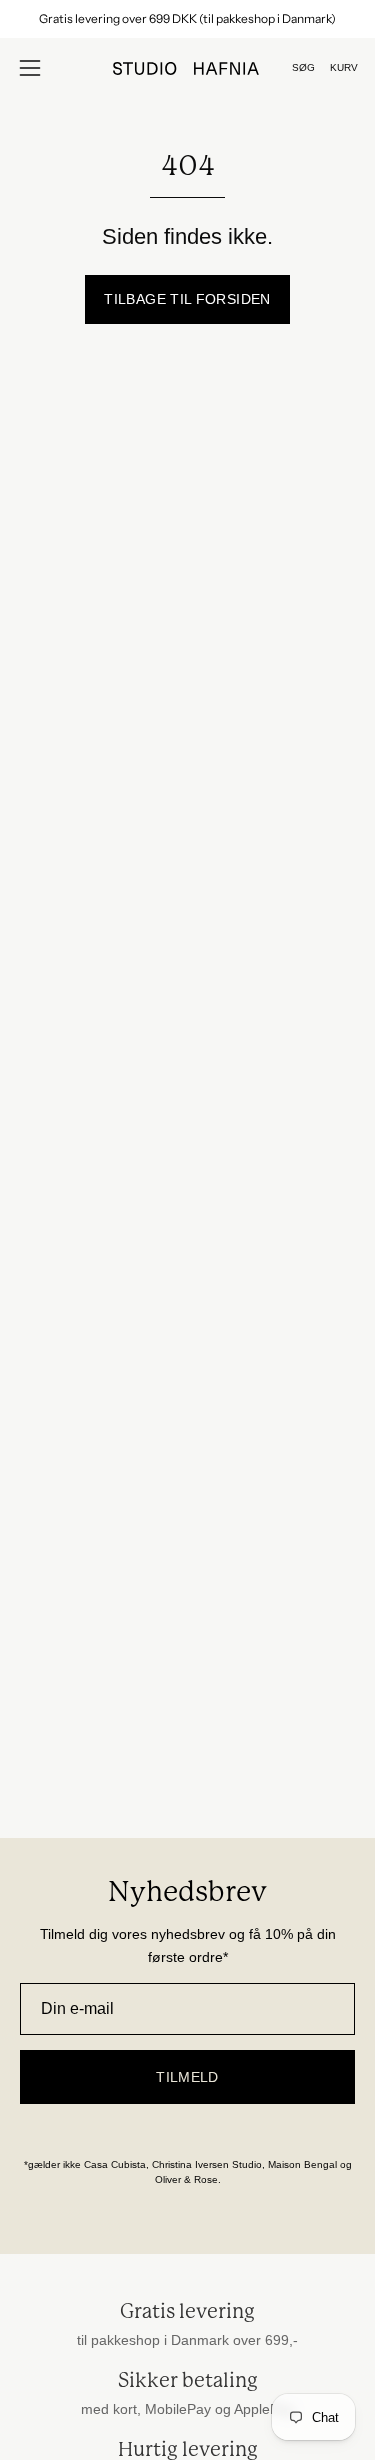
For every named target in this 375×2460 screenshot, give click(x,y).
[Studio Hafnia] (188, 68)
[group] (187, 19)
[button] (303, 68)
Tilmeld (187, 2077)
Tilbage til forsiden (187, 299)
